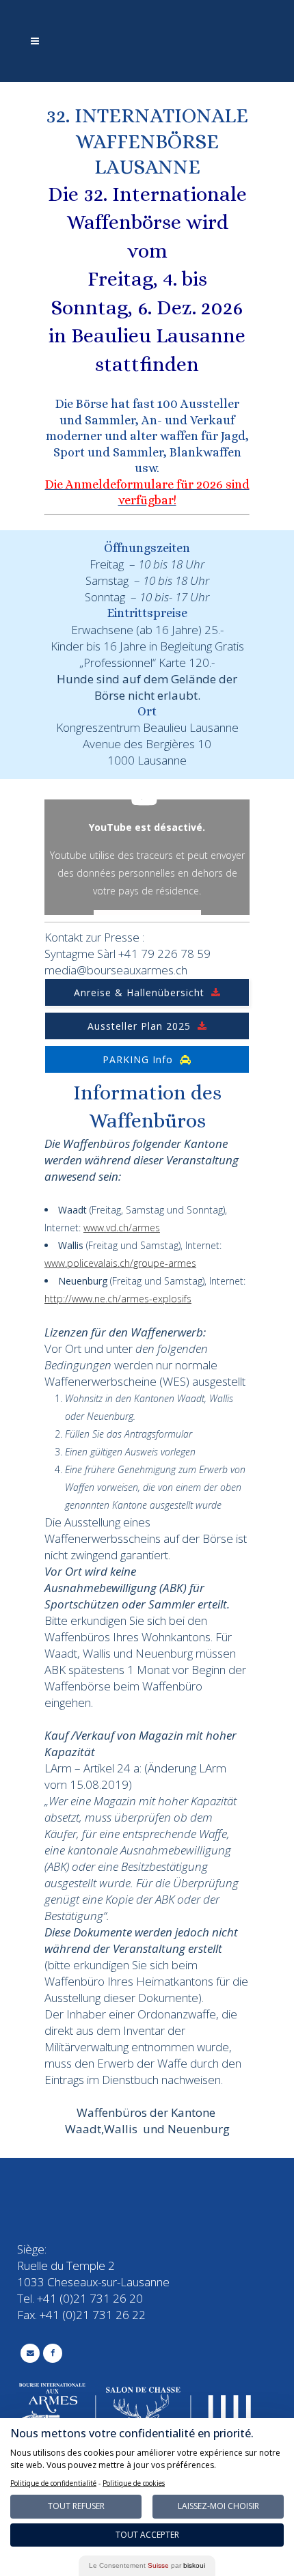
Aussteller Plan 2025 (139, 1026)
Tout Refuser (76, 2506)
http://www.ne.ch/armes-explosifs (118, 1299)
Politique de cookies (134, 2483)
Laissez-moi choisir (218, 2506)
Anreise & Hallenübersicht (139, 992)
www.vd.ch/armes (122, 1228)
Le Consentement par (147, 2565)
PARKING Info (138, 1059)
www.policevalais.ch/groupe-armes (120, 1263)
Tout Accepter (147, 2535)
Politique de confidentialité (53, 2483)
